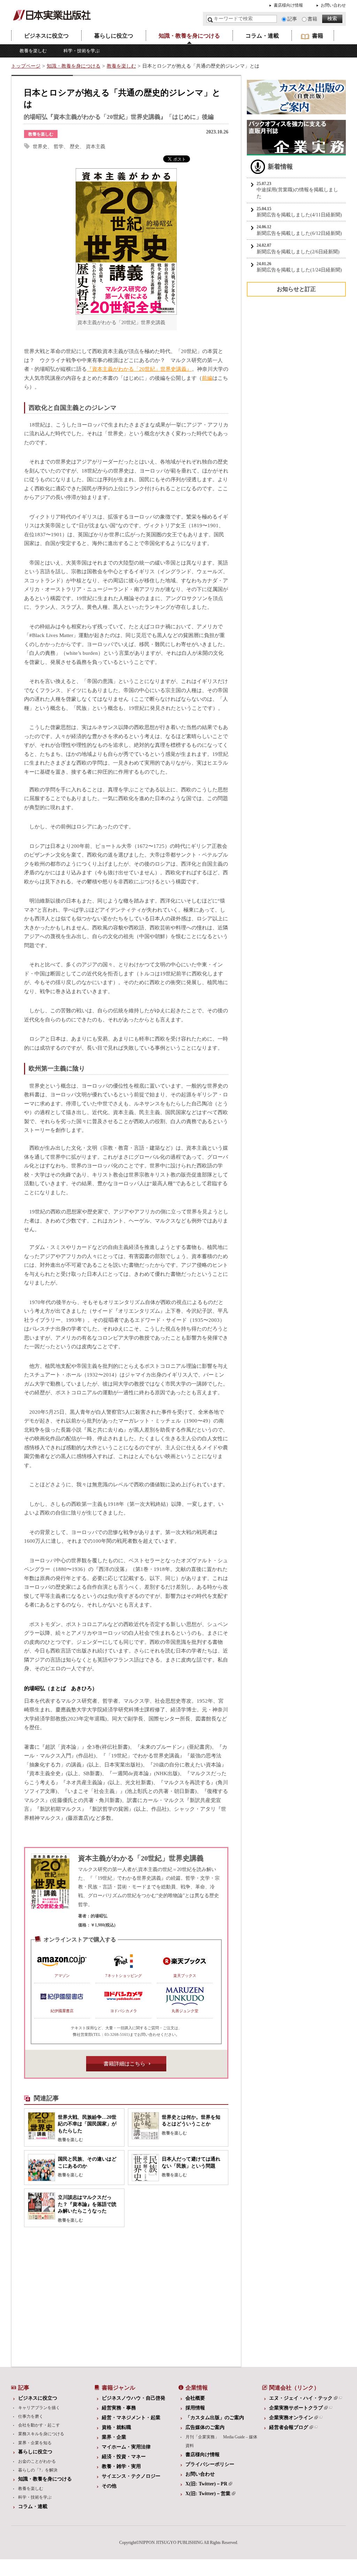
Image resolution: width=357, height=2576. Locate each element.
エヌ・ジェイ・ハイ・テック (301, 2398)
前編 (207, 378)
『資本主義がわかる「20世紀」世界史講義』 (139, 369)
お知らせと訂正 (296, 289)
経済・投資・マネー (124, 2457)
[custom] (296, 111)
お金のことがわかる (37, 2461)
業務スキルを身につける (41, 2434)
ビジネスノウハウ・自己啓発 (134, 2398)
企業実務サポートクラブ (296, 2408)
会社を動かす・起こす (39, 2425)
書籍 (312, 19)
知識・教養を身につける (189, 36)
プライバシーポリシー (210, 2464)
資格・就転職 (116, 2427)
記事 (292, 19)
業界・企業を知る (35, 2443)
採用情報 (195, 2408)
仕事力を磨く (31, 2416)
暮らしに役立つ (114, 36)
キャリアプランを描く (39, 2408)
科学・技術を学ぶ (82, 51)
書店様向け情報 (288, 5)
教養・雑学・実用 (121, 2466)
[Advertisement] (72, 2295)
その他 (109, 2486)
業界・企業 (114, 2437)
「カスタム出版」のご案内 (215, 2418)
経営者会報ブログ (289, 2427)
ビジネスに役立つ (46, 36)
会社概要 (195, 2398)
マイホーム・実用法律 (126, 2447)
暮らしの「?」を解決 (38, 2470)
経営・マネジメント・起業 (131, 2418)
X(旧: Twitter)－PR (206, 2484)
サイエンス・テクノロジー (131, 2476)
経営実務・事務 (119, 2408)
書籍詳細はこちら (124, 2064)
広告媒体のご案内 (205, 2427)
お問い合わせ (333, 5)
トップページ (26, 66)
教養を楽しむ (33, 51)
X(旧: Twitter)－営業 (208, 2494)
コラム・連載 (262, 36)
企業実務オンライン (291, 2418)
